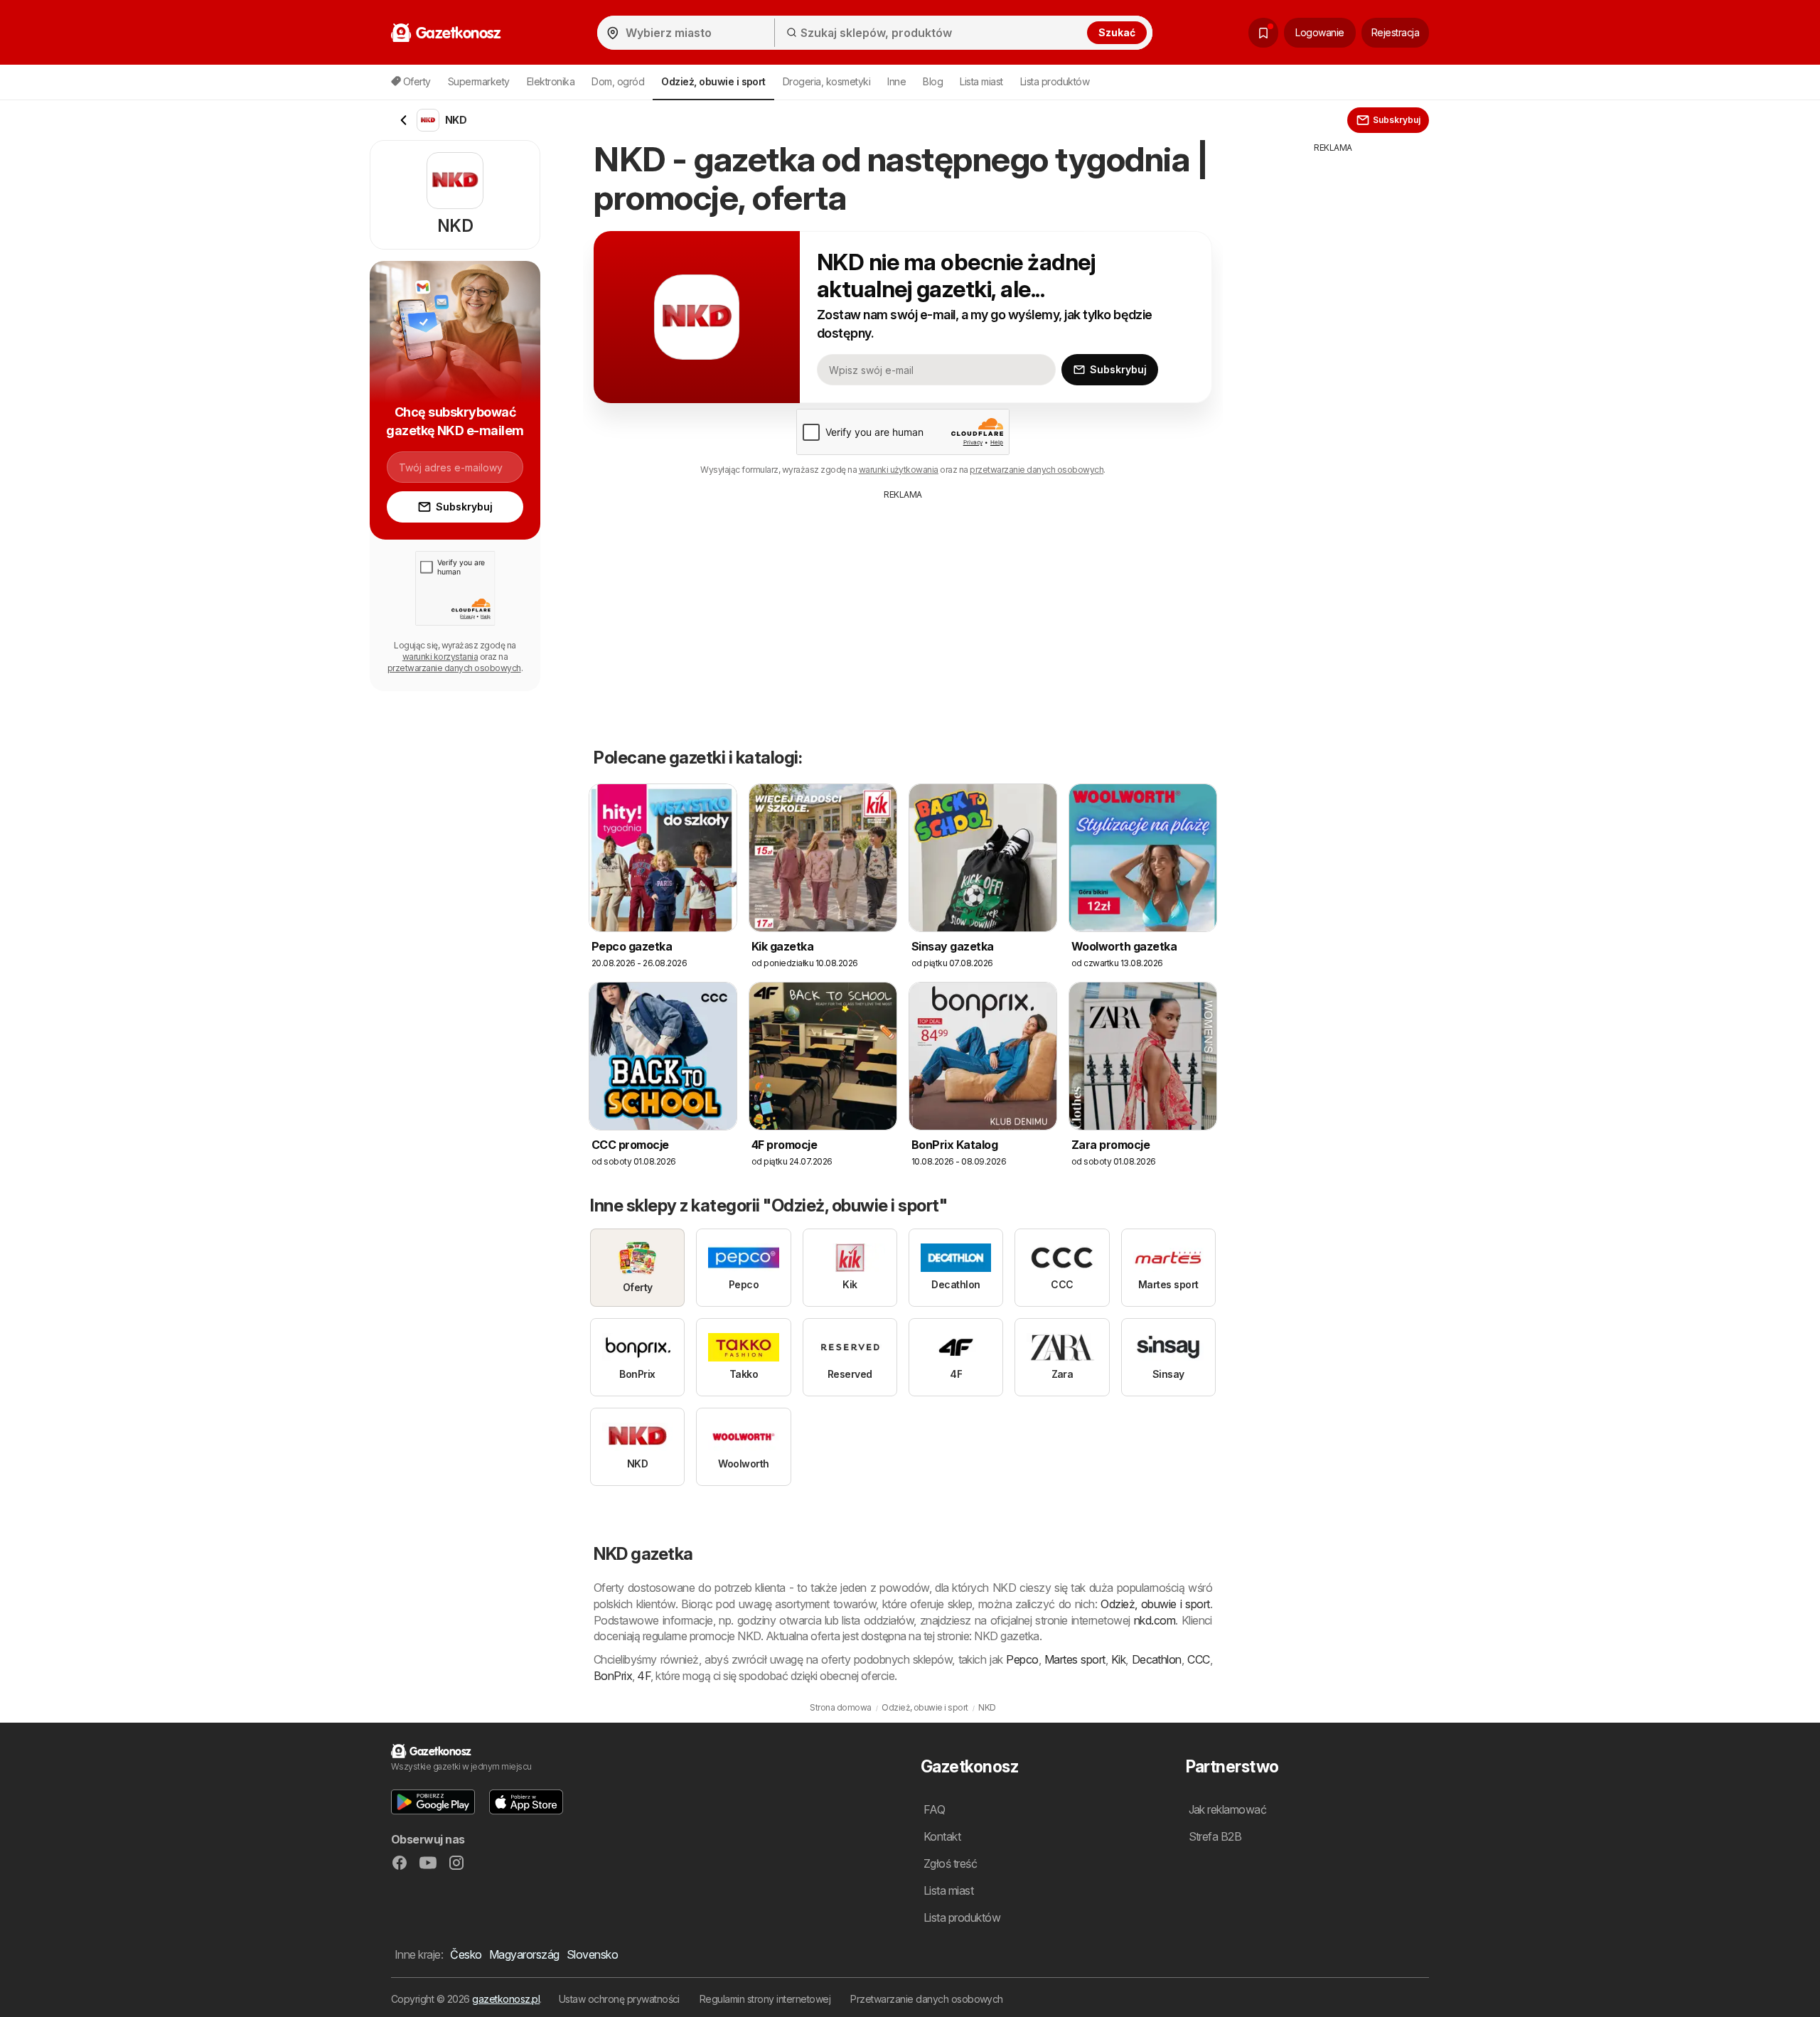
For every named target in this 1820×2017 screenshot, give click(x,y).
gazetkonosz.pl (506, 1999)
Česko (466, 1954)
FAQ (934, 1809)
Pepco (1022, 1659)
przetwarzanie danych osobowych (1037, 470)
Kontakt (942, 1836)
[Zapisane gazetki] (1263, 33)
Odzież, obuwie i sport (1155, 1604)
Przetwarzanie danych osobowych (927, 1999)
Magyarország (524, 1954)
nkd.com (1155, 1620)
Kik (1118, 1659)
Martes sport (1075, 1659)
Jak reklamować (1228, 1809)
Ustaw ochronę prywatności (619, 1999)
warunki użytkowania (899, 470)
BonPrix (613, 1676)
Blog (933, 81)
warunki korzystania (440, 657)
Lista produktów (1055, 81)
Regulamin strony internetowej (765, 1999)
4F (644, 1676)
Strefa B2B (1215, 1836)
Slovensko (592, 1954)
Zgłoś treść (950, 1863)
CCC (1198, 1659)
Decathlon (1157, 1659)
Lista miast (981, 81)
